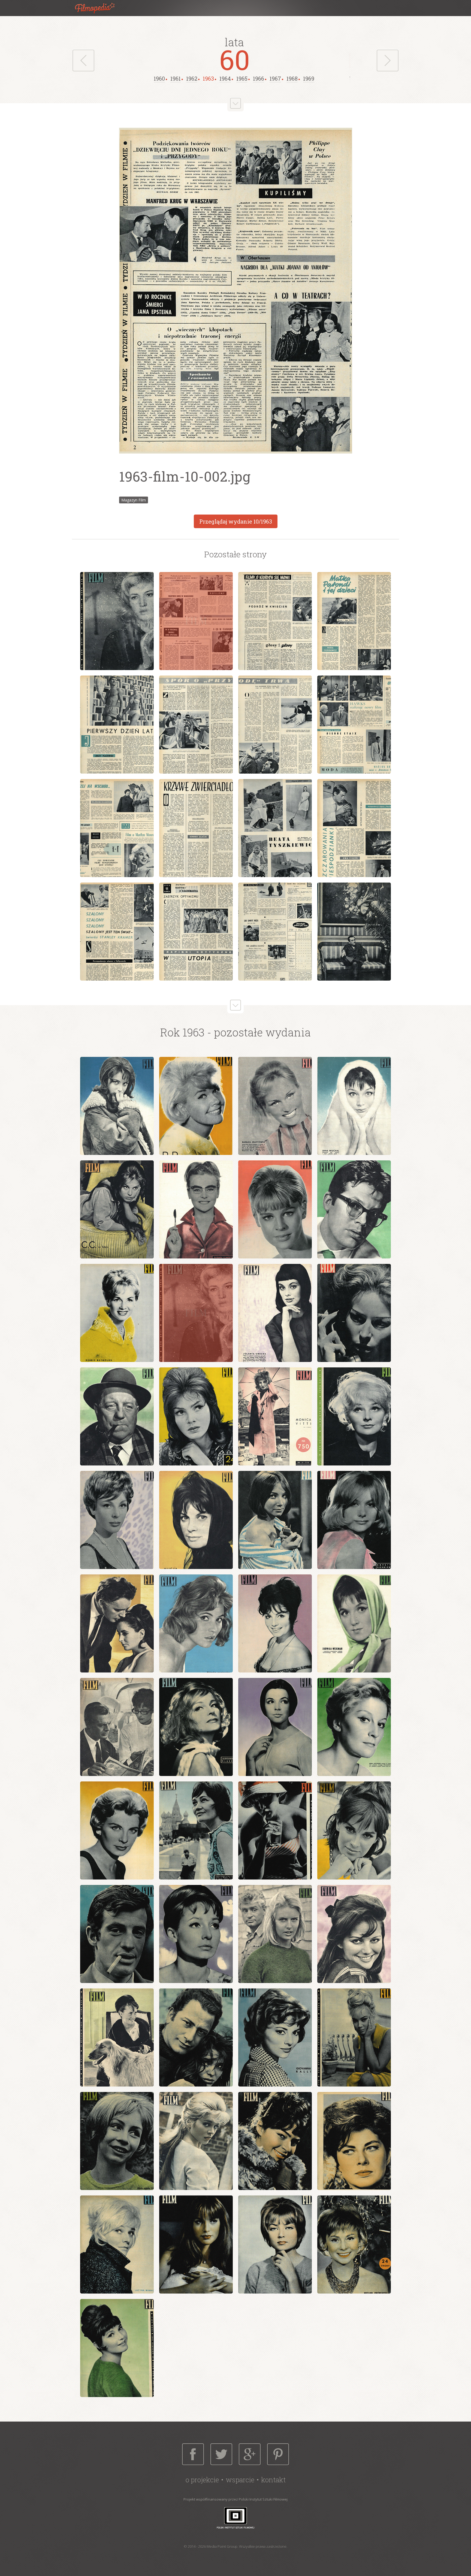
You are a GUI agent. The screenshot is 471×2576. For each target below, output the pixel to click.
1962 (192, 78)
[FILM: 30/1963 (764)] (354, 1727)
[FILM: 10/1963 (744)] (196, 1313)
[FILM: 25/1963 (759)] (354, 1623)
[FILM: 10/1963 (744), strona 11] (275, 828)
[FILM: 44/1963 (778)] (196, 2141)
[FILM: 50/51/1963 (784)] (354, 2245)
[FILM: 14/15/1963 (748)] (196, 1416)
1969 (309, 78)
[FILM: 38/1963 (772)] (354, 1934)
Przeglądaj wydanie (236, 521)
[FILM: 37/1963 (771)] (275, 1934)
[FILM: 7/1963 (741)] (275, 1209)
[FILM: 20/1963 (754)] (275, 1520)
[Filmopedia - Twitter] (221, 2454)
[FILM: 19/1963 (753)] (196, 1520)
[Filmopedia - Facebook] (193, 2454)
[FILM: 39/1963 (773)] (117, 2037)
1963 (208, 78)
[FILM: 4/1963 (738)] (354, 1106)
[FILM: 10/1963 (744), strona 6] (196, 725)
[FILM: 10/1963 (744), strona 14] (196, 932)
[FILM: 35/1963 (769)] (117, 1934)
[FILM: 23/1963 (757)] (196, 1623)
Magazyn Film (134, 500)
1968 (292, 78)
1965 (242, 78)
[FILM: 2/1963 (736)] (196, 1106)
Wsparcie (240, 2480)
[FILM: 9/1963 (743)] (117, 1313)
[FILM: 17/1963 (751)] (354, 1416)
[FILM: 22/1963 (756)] (117, 1623)
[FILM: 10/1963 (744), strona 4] (354, 621)
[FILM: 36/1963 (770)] (196, 1934)
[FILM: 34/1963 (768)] (354, 1830)
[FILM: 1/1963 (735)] (117, 1106)
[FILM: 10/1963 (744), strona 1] (117, 621)
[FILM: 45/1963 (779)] (275, 2141)
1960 (159, 78)
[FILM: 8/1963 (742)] (354, 1209)
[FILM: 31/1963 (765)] (117, 1830)
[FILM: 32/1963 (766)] (196, 1830)
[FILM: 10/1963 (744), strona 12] (354, 828)
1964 (225, 78)
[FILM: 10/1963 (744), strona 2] (196, 621)
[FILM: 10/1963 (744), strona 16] (354, 932)
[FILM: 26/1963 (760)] (117, 1727)
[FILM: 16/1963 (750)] (275, 1416)
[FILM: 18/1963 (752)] (117, 1520)
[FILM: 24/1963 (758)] (275, 1623)
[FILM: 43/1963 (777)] (117, 2141)
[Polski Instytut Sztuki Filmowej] (235, 2518)
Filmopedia (99, 8)
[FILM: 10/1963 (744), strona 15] (275, 932)
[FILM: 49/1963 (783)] (275, 2245)
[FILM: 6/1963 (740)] (196, 1209)
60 (235, 59)
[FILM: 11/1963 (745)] (275, 1313)
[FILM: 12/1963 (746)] (354, 1313)
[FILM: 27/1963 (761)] (196, 1727)
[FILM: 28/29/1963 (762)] (275, 1727)
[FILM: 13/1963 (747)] (117, 1416)
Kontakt (273, 2480)
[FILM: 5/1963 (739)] (117, 1209)
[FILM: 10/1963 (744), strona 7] (275, 725)
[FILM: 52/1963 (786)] (117, 2348)
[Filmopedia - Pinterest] (278, 2454)
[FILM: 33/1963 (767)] (275, 1830)
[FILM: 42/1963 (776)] (354, 2037)
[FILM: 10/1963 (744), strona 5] (117, 725)
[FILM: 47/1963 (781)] (117, 2245)
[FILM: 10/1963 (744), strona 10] (196, 828)
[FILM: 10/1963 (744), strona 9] (117, 828)
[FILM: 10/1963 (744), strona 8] (354, 725)
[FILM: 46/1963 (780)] (354, 2141)
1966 (259, 78)
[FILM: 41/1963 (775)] (275, 2037)
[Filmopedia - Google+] (250, 2454)
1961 (176, 78)
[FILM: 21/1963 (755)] (354, 1520)
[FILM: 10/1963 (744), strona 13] (117, 932)
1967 (275, 78)
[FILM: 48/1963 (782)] (196, 2245)
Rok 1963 (182, 1032)
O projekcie (202, 2480)
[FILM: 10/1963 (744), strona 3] (275, 621)
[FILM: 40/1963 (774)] (196, 2037)
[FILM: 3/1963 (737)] (275, 1106)
